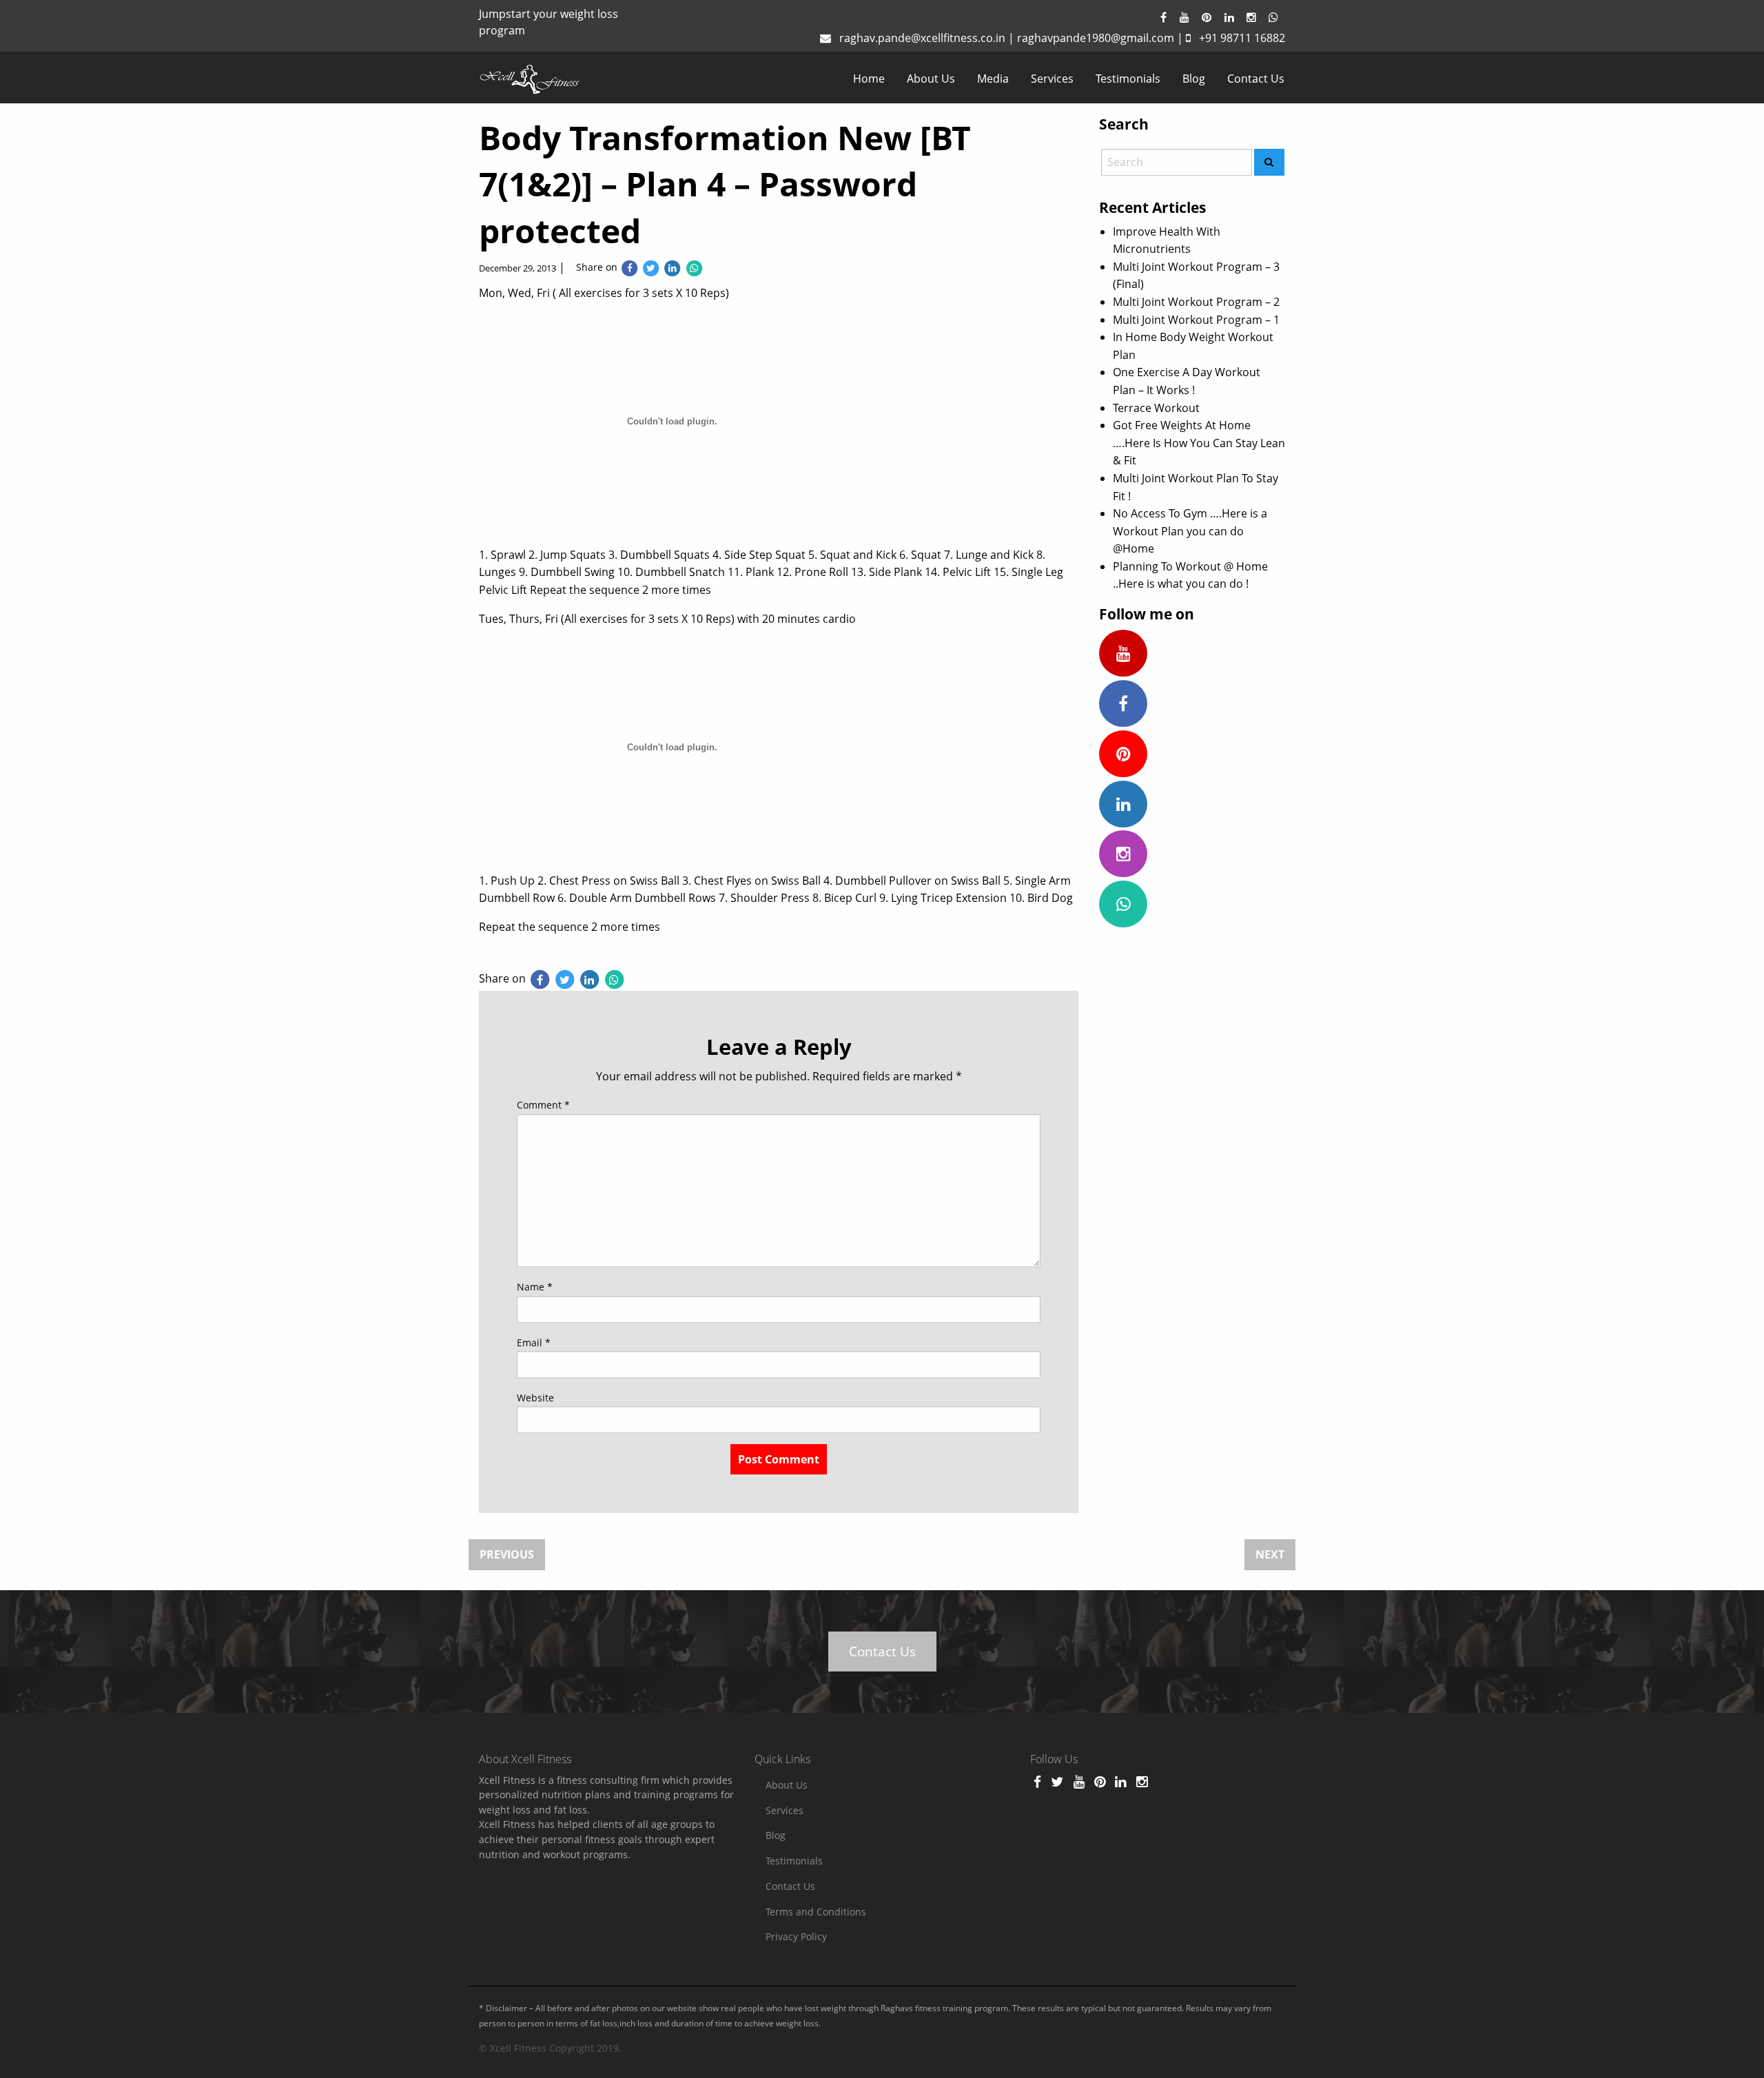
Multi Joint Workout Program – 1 (1196, 320)
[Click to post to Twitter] (651, 267)
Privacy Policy (796, 1936)
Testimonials (1128, 79)
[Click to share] (629, 267)
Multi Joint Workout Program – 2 (1196, 302)
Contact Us (1256, 79)
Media (993, 79)
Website (535, 1398)
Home (869, 79)
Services (1052, 79)
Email (534, 1343)
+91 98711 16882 (1242, 38)
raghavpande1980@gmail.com (1096, 38)
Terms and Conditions (816, 1912)
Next (1270, 1554)
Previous (507, 1554)
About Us (931, 79)
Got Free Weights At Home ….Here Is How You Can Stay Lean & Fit (1199, 443)
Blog (1194, 79)
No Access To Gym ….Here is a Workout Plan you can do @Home (1190, 531)
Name (535, 1287)
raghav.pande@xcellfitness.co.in (922, 38)
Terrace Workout (1156, 408)
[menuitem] (869, 79)
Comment (543, 1105)
